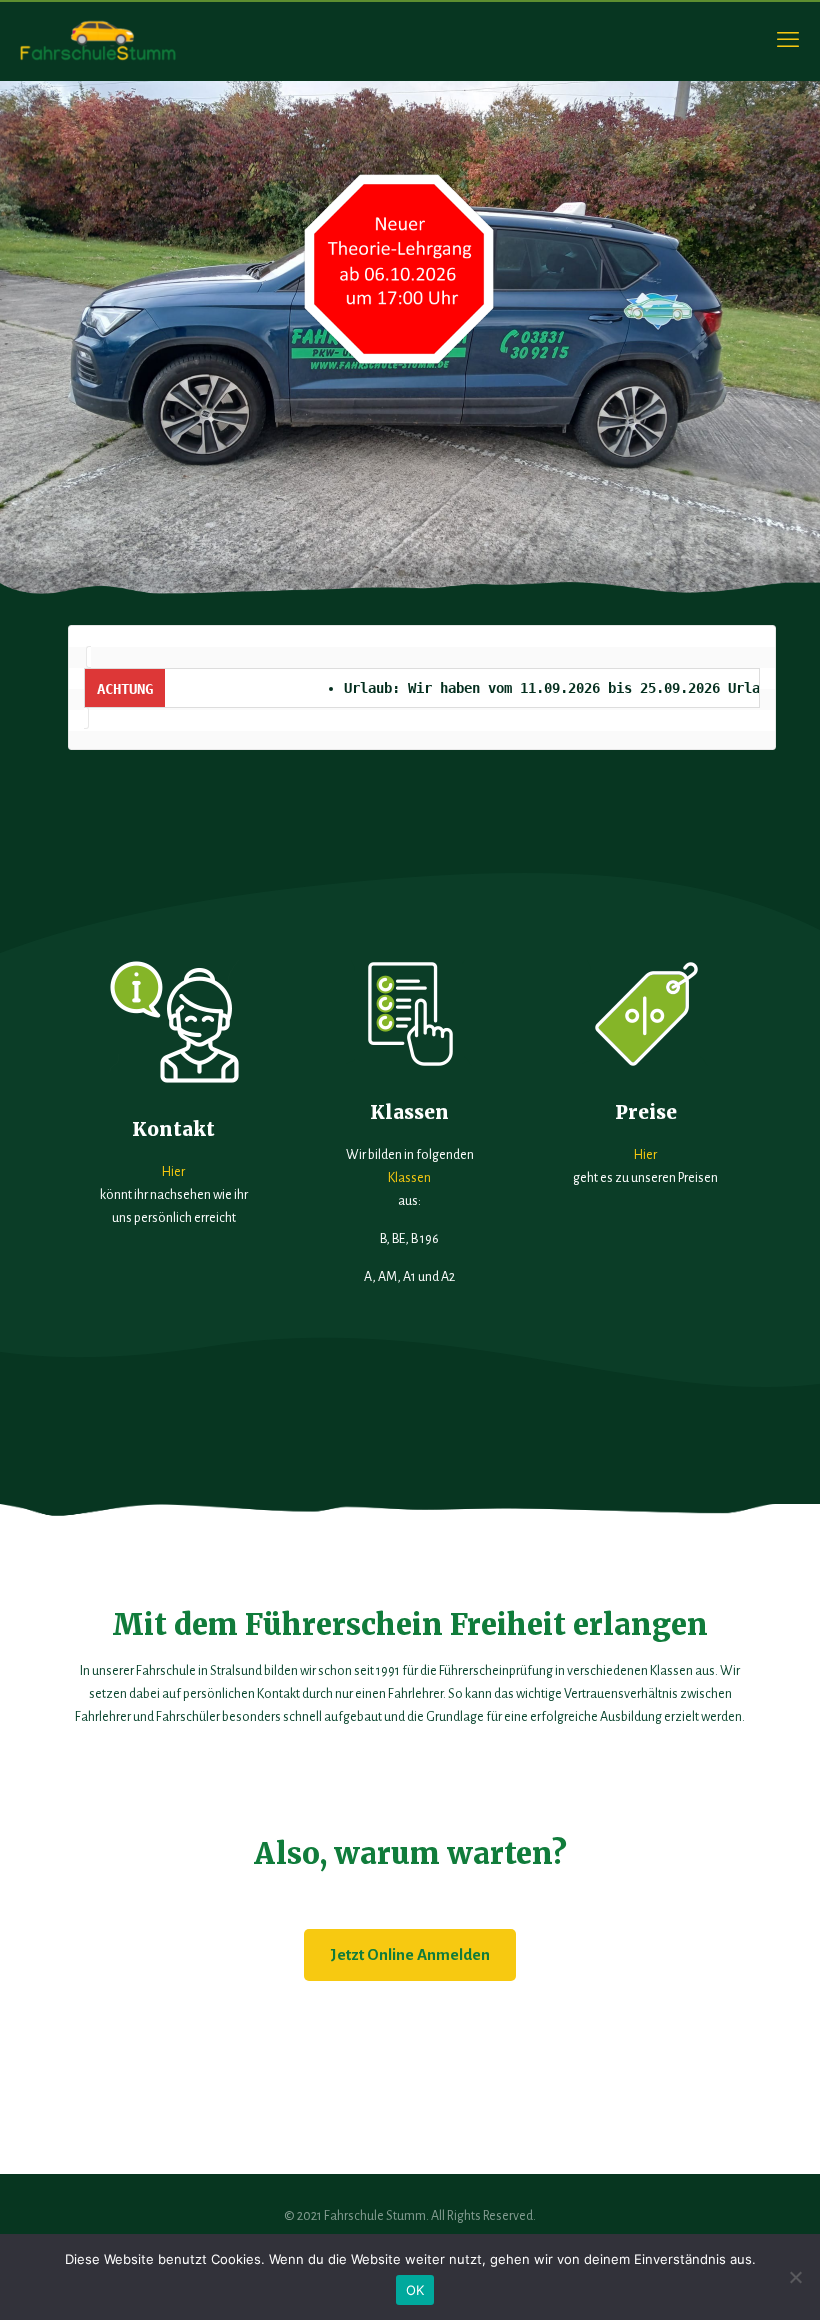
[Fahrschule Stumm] (99, 40)
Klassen (409, 1178)
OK (415, 2290)
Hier (173, 1172)
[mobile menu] (788, 40)
